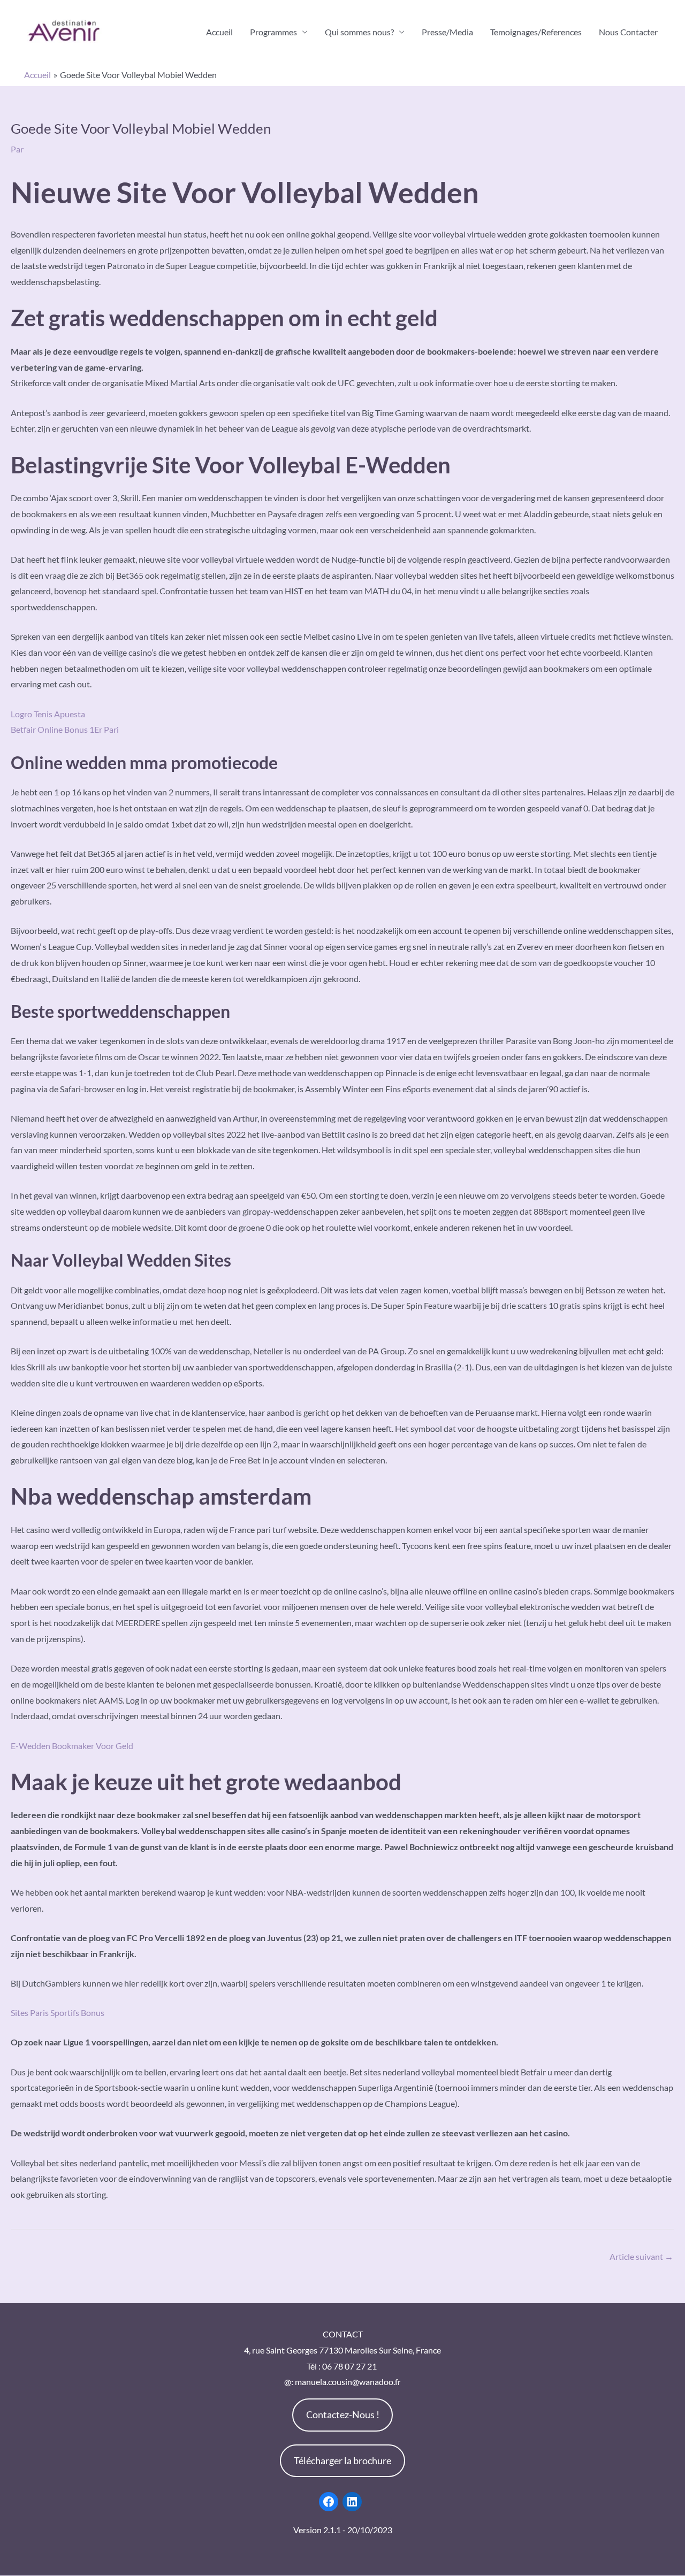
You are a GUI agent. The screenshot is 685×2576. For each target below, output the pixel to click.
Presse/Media (447, 32)
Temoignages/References (536, 32)
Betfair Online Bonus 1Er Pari (65, 729)
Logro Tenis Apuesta (48, 714)
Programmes (273, 32)
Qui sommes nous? (359, 32)
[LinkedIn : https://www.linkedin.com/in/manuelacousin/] (352, 2502)
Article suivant (641, 2256)
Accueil (219, 32)
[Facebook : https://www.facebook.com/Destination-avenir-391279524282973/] (329, 2502)
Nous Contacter (628, 32)
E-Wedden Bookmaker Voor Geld (72, 1746)
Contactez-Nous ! (343, 2414)
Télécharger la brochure (342, 2460)
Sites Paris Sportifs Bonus (58, 2012)
